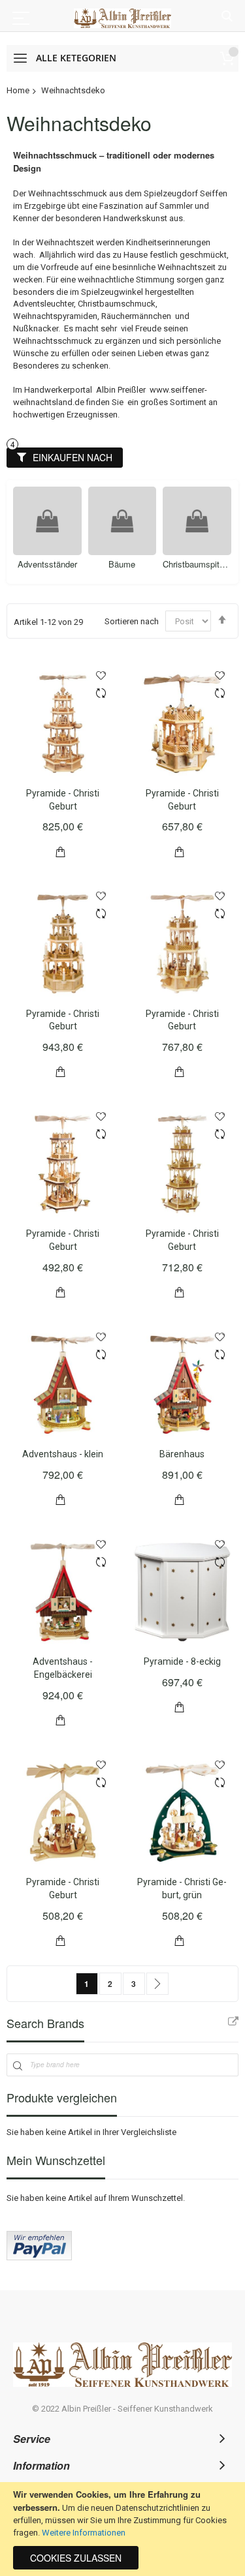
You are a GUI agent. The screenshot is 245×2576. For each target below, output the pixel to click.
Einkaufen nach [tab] (73, 457)
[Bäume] (47, 521)
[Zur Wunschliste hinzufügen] (101, 675)
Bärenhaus (182, 1454)
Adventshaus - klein (63, 1454)
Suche (227, 17)
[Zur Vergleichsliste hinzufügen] (101, 695)
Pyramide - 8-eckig (182, 1661)
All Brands (233, 2022)
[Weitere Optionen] (39, 2257)
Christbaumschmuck (197, 564)
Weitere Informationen (84, 2533)
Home (18, 90)
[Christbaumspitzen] (122, 521)
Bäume (47, 564)
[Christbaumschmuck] (197, 521)
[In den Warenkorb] (61, 850)
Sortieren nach (132, 621)
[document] (122, 2529)
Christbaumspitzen (122, 564)
